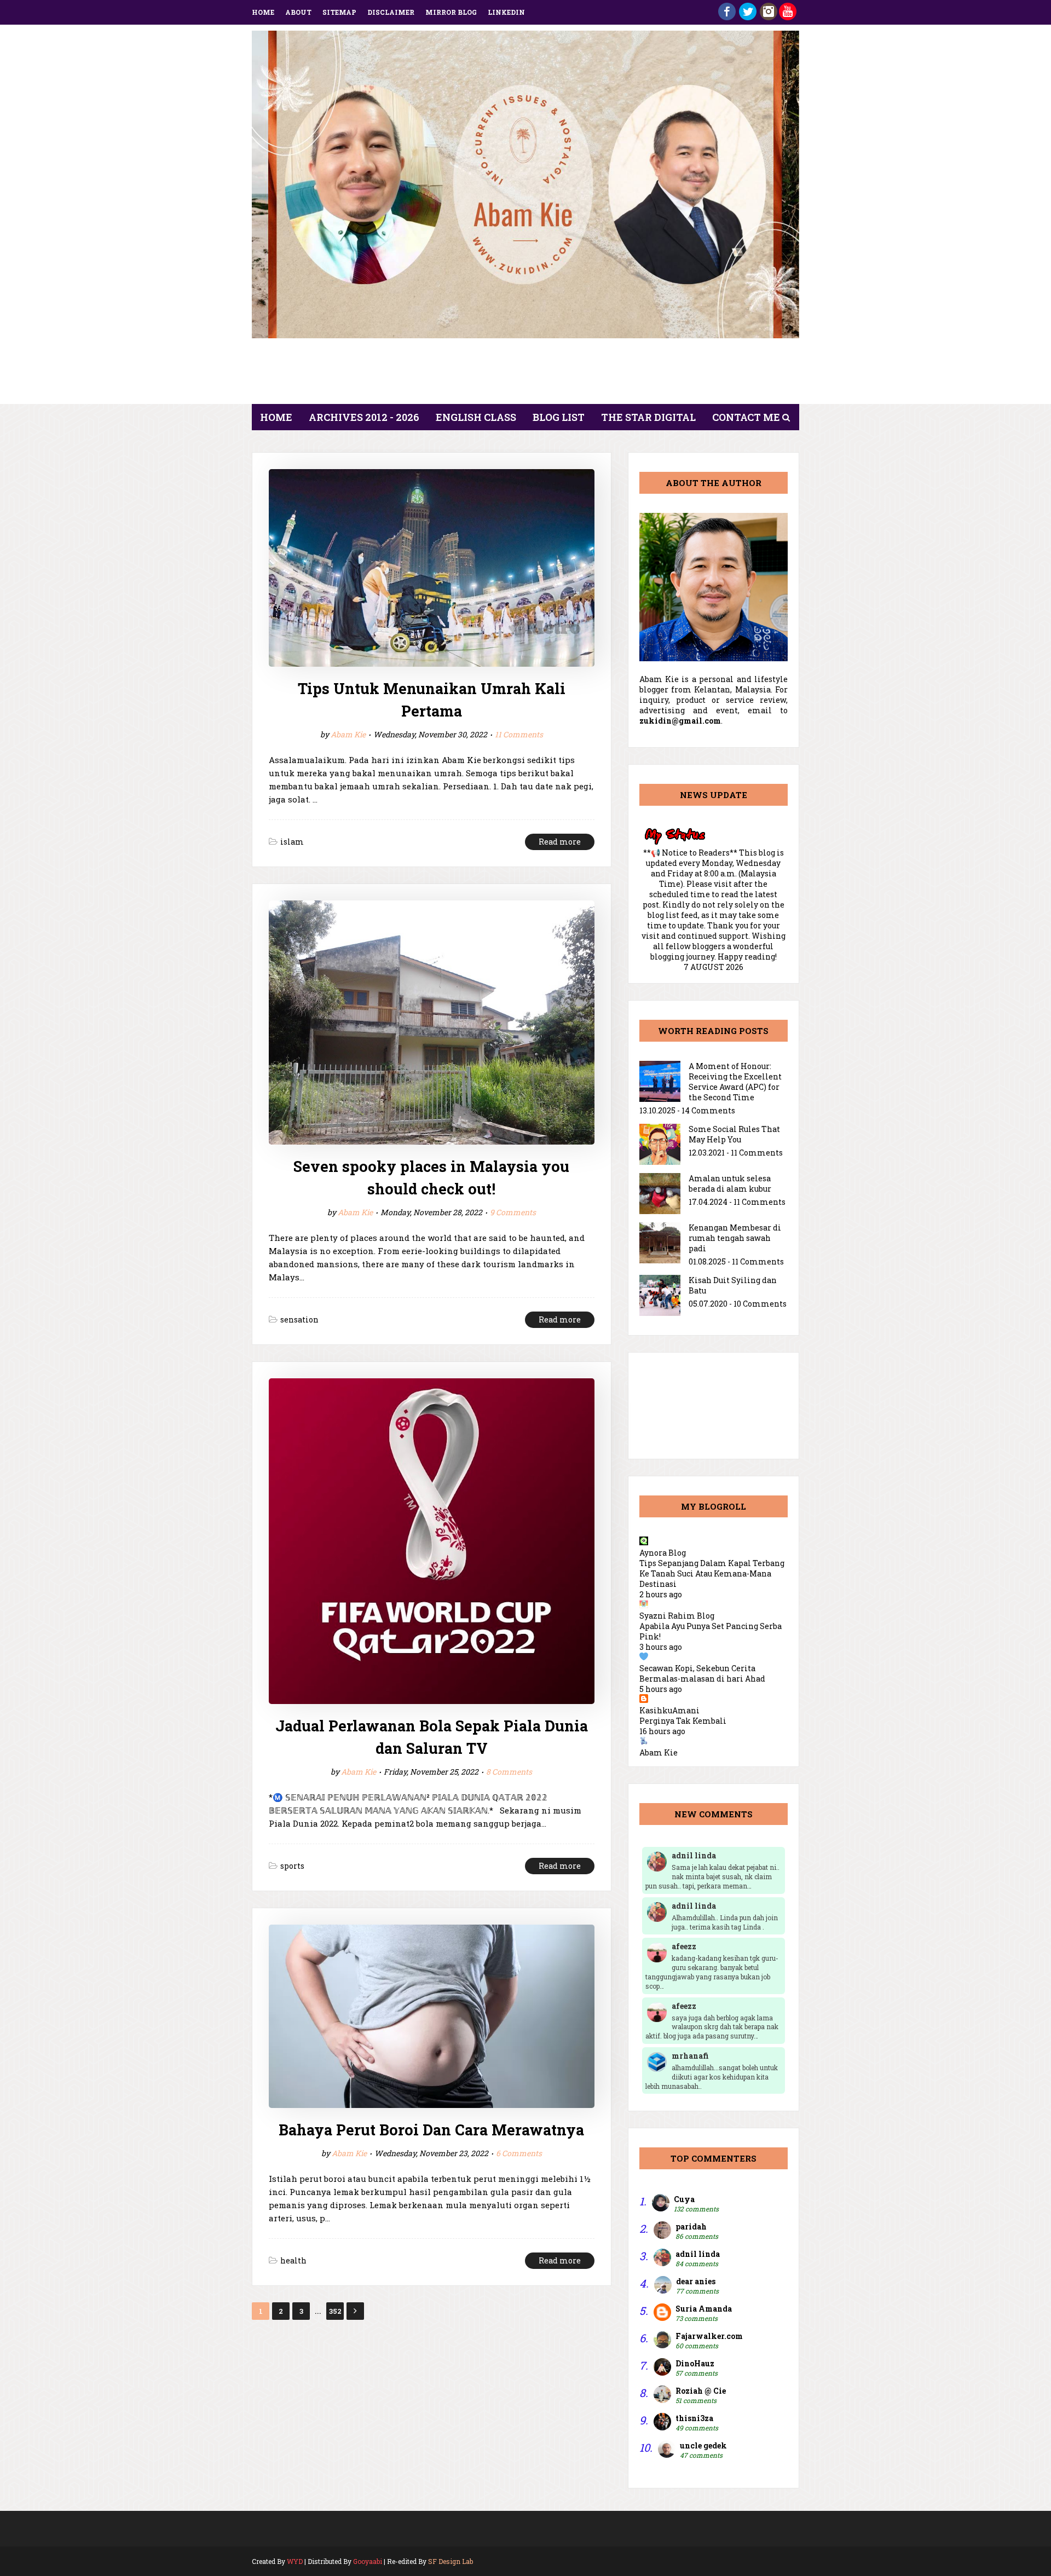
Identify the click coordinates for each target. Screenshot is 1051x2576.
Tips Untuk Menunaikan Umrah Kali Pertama (432, 700)
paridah (691, 2226)
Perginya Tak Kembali (683, 1721)
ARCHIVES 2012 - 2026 (364, 417)
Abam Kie (348, 734)
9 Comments (513, 1212)
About (298, 12)
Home (263, 12)
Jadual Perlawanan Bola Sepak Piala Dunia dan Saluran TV (432, 1737)
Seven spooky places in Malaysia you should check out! (431, 1177)
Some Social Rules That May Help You (734, 1134)
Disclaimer (391, 12)
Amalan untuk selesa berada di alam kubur (730, 1183)
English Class (476, 417)
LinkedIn (506, 12)
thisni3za (694, 2418)
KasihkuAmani (669, 1710)
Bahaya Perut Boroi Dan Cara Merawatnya (431, 2130)
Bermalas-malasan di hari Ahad (702, 1679)
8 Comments (509, 1772)
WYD (295, 2561)
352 (335, 2311)
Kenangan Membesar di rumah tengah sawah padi (735, 1238)
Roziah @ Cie (701, 2391)
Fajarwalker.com (709, 2336)
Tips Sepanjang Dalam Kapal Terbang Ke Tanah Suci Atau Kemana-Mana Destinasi (712, 1573)
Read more (560, 842)
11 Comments (519, 734)
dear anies (696, 2281)
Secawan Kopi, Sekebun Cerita (697, 1668)
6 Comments (519, 2153)
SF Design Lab (451, 2561)
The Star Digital (648, 417)
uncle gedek (703, 2445)
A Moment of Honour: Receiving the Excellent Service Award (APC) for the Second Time (735, 1082)
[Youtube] (788, 17)
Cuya (684, 2199)
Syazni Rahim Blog (677, 1616)
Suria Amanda (704, 2309)
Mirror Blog (451, 12)
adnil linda (698, 2254)
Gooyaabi (368, 2561)
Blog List (559, 417)
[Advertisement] (525, 374)
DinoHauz (695, 2363)
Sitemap (339, 12)
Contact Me (746, 417)
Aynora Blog (663, 1553)
